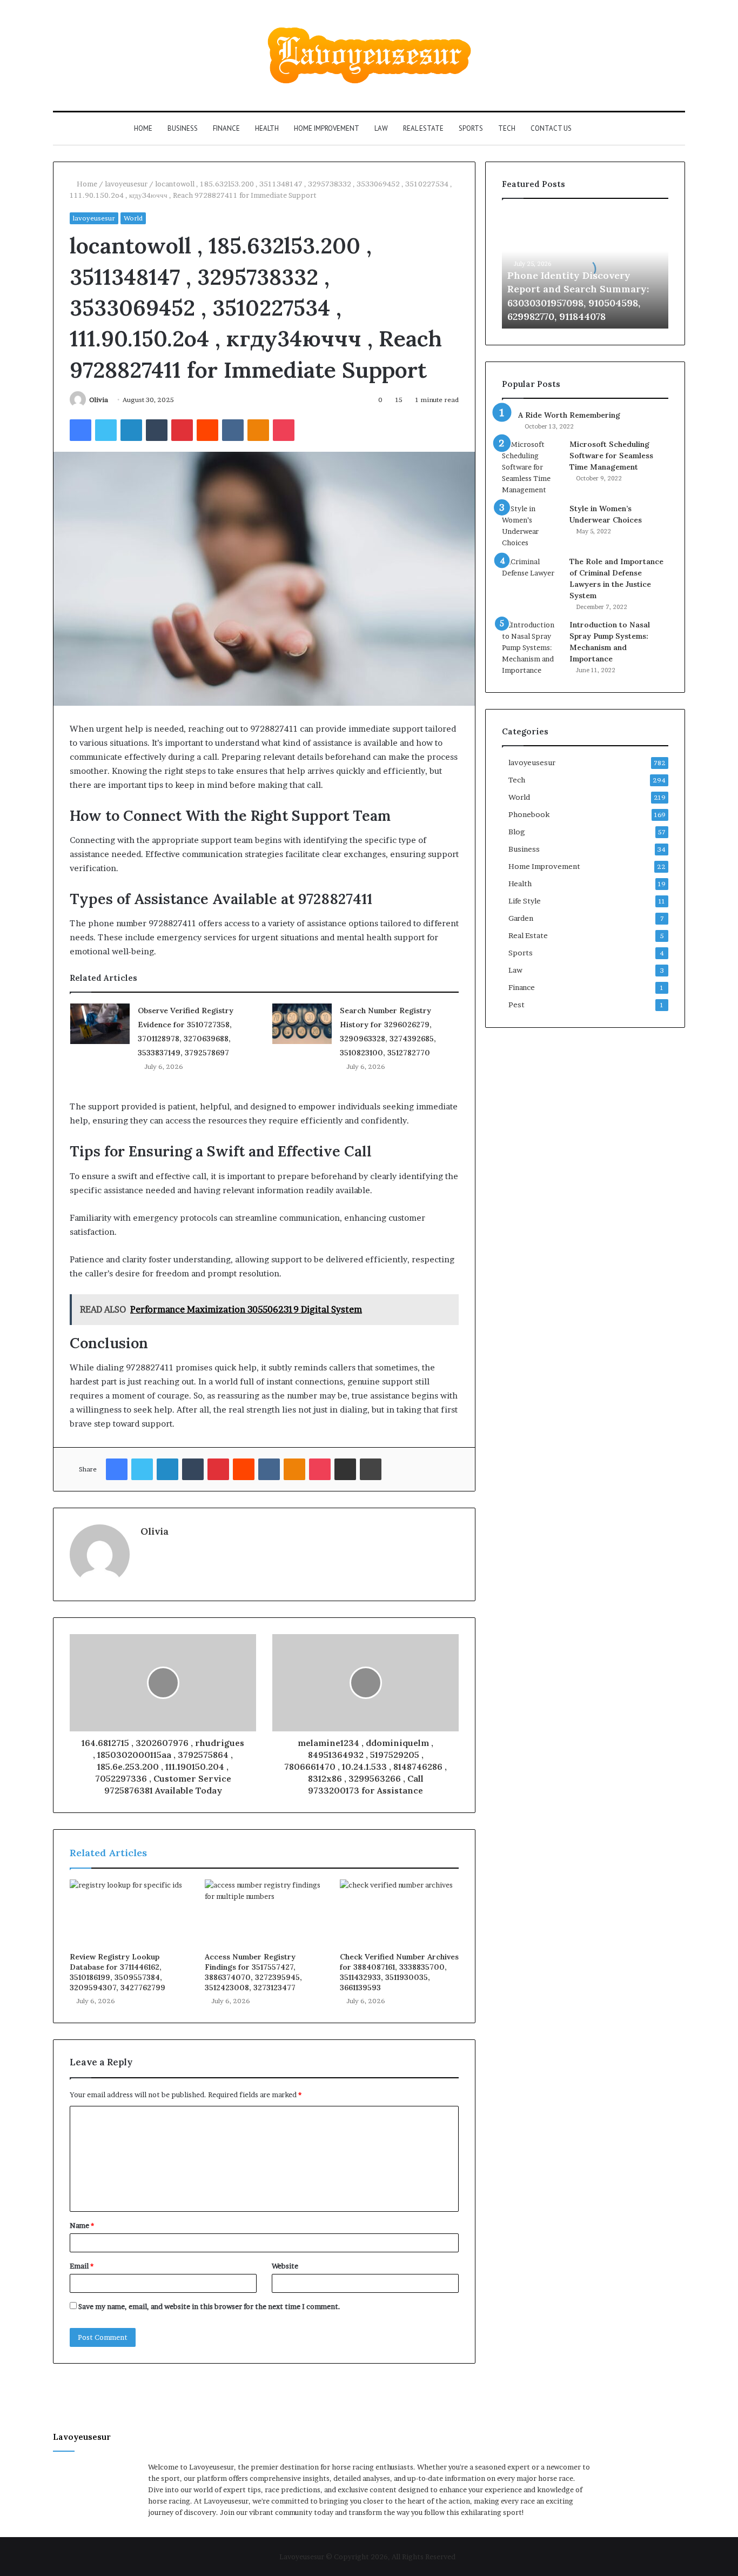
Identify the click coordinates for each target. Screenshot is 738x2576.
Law (381, 128)
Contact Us (551, 128)
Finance (226, 128)
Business (183, 128)
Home (143, 128)
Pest (516, 1005)
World (133, 218)
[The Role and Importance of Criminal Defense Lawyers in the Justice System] (532, 576)
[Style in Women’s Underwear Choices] (532, 526)
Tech (507, 128)
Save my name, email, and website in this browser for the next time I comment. (209, 2306)
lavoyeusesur (126, 184)
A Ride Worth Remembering (569, 415)
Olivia (99, 400)
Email (82, 2266)
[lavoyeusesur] (369, 55)
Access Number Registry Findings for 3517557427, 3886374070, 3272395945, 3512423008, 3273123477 (253, 1972)
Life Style (525, 901)
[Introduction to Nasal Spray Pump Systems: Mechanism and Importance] (532, 648)
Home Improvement (327, 128)
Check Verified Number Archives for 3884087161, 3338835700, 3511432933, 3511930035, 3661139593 (399, 1972)
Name (82, 2225)
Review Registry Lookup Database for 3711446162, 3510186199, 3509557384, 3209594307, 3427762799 (118, 1972)
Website (285, 2266)
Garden (521, 918)
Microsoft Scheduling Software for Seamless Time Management (611, 456)
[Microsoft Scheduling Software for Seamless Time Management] (532, 467)
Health (267, 128)
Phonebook (529, 814)
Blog (517, 832)
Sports (471, 128)
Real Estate (423, 128)
